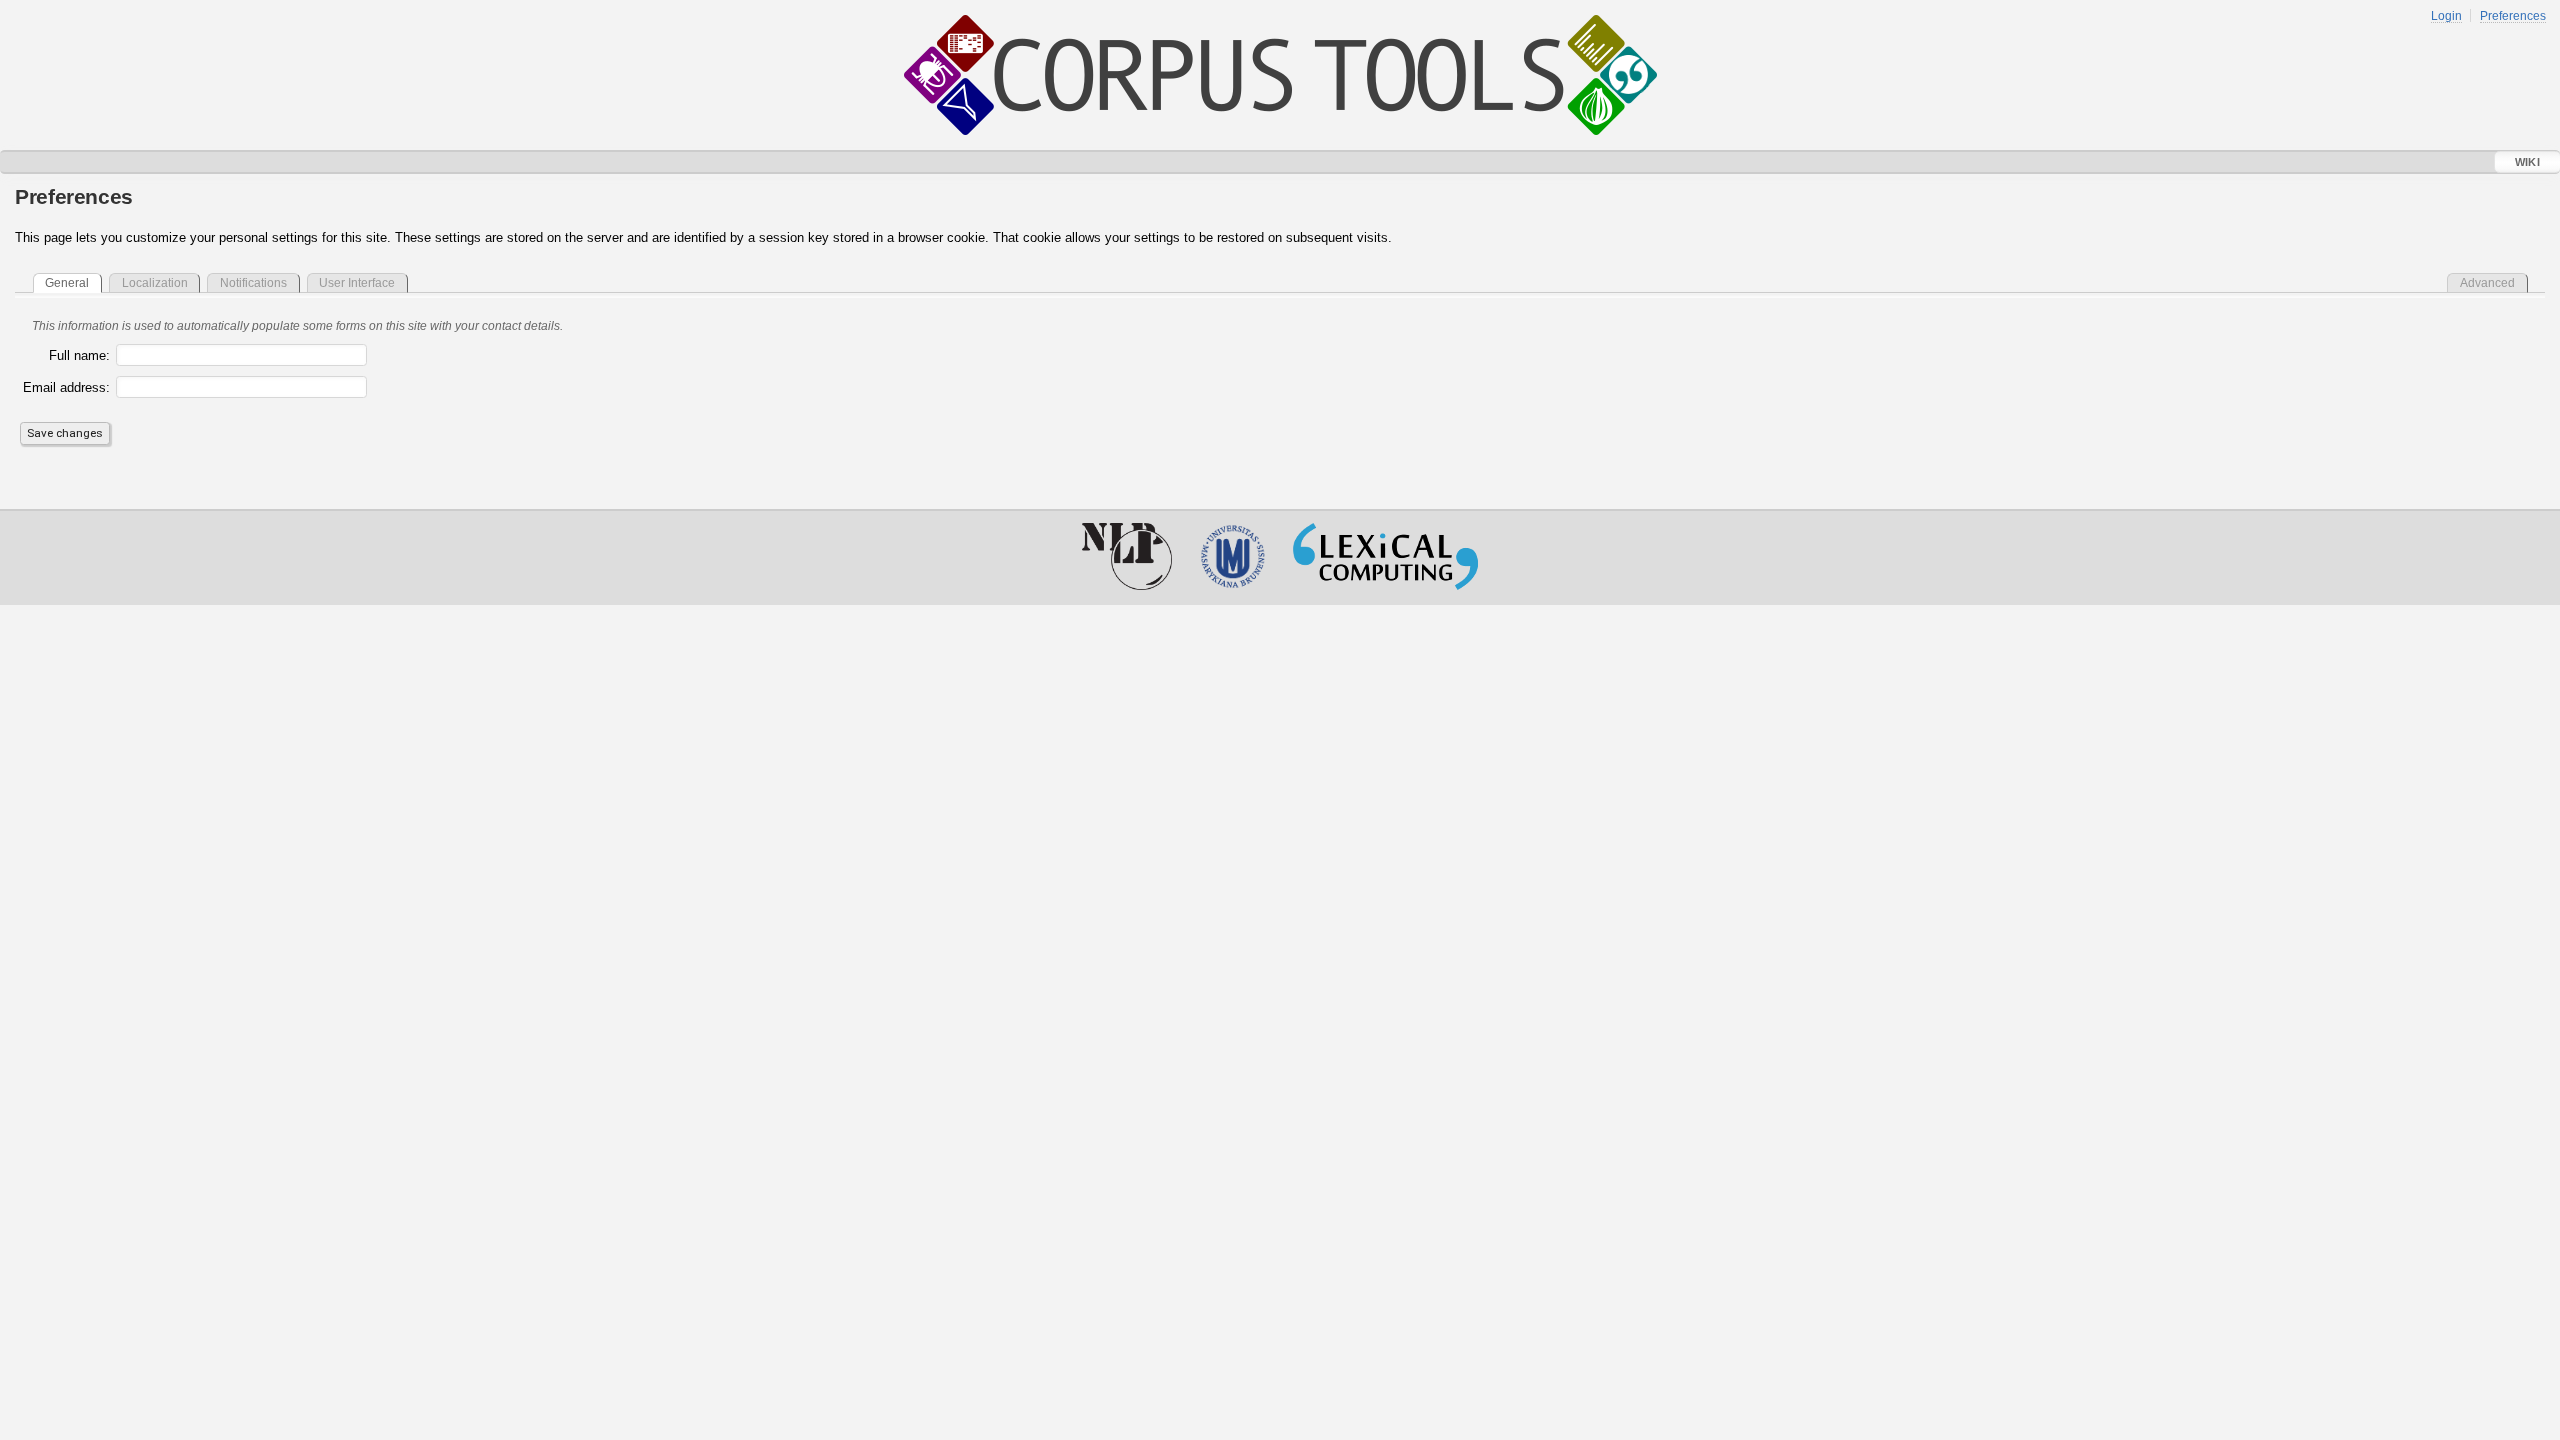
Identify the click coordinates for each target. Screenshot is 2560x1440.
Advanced (2487, 282)
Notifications (253, 282)
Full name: (79, 355)
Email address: (66, 387)
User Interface (357, 282)
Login (2446, 15)
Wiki (2527, 162)
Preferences (2513, 15)
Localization (155, 282)
